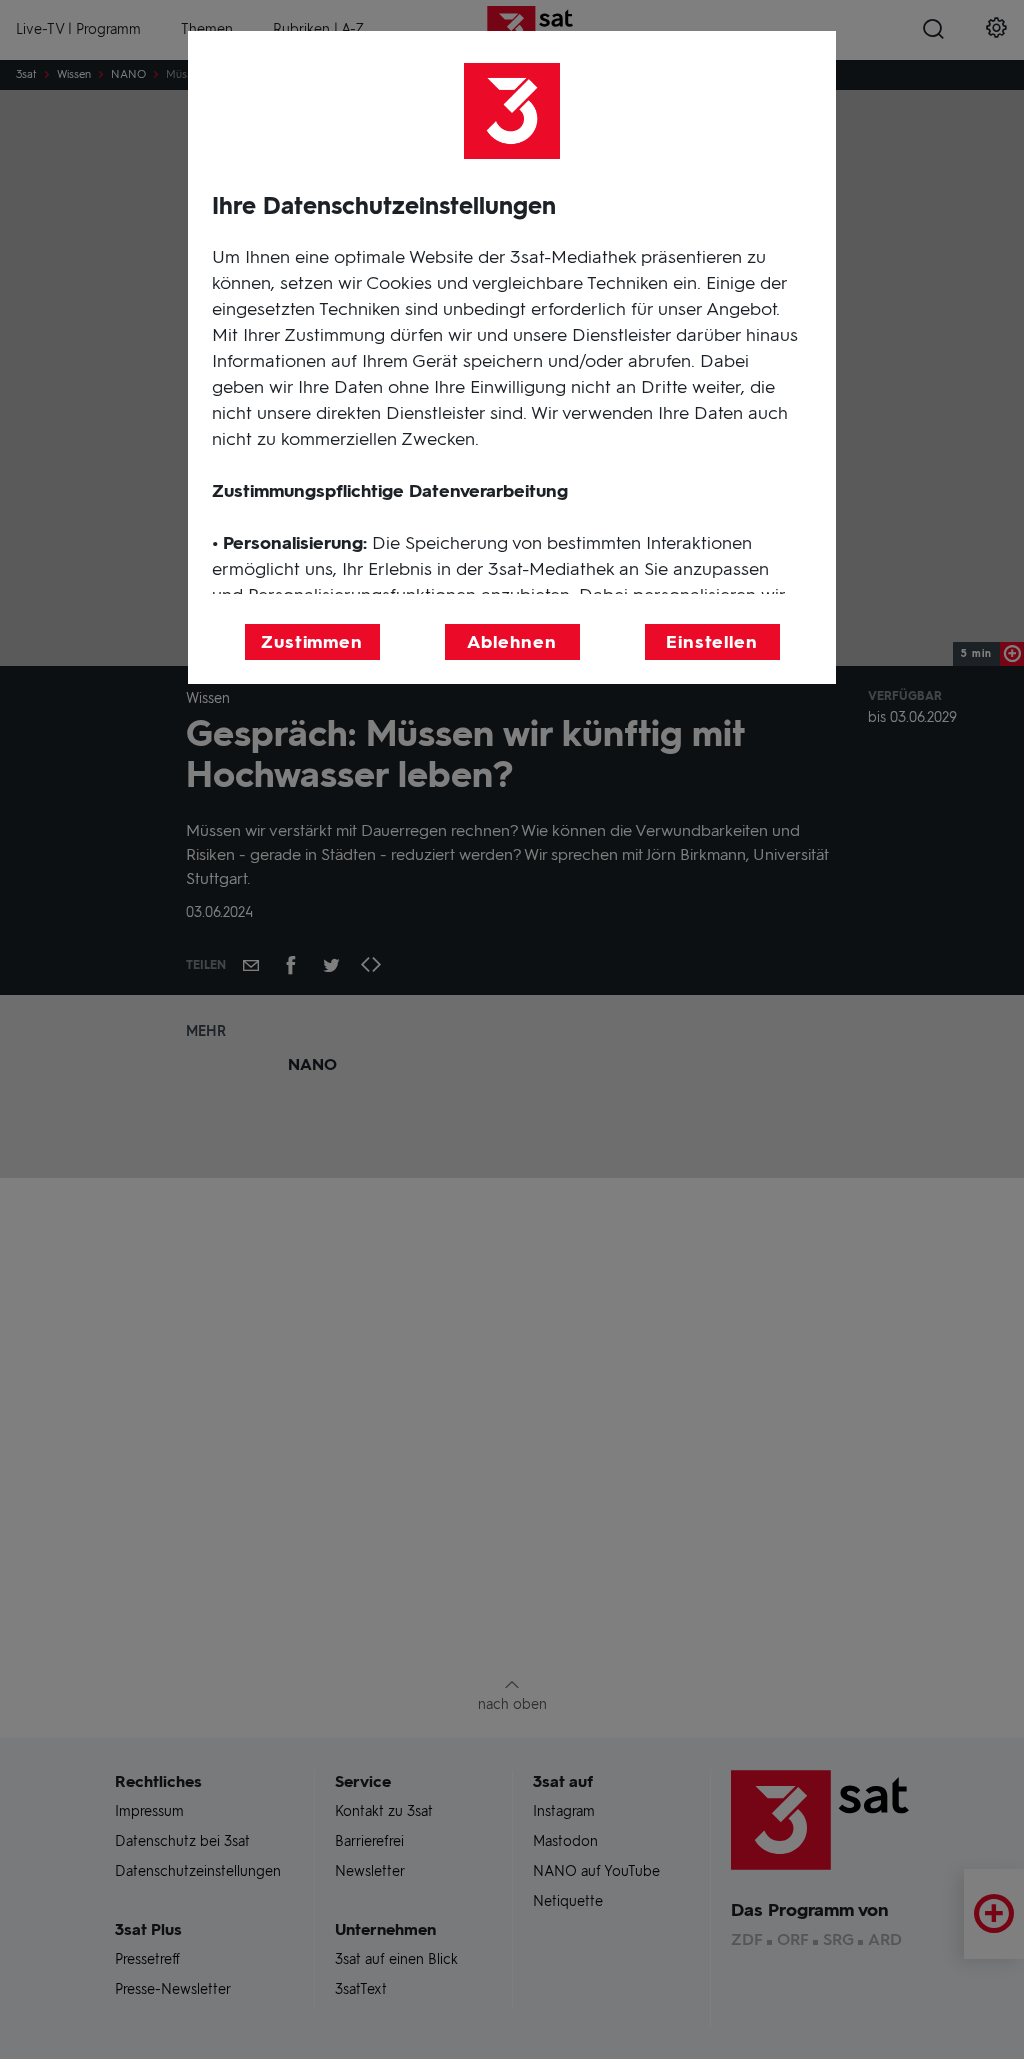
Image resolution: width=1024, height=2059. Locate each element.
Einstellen (712, 642)
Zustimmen (312, 642)
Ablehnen (511, 642)
